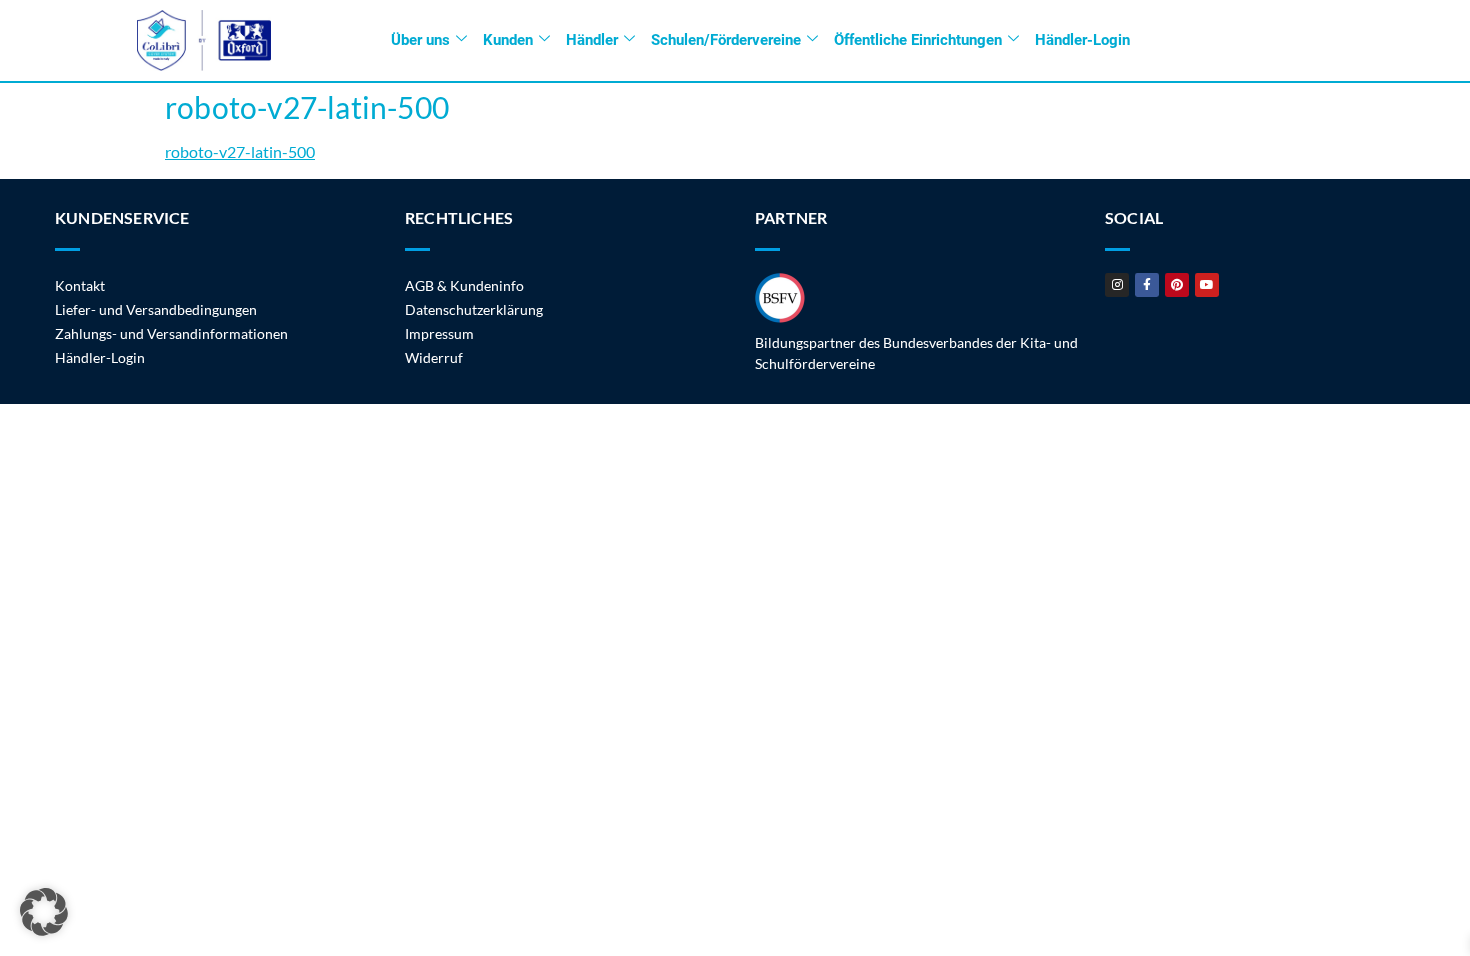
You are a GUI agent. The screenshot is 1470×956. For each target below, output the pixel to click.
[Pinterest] (1177, 285)
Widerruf (434, 357)
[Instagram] (1117, 285)
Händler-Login (1082, 40)
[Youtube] (1207, 285)
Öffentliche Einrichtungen (918, 40)
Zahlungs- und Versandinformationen (171, 333)
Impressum (439, 333)
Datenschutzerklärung (474, 309)
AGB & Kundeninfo (464, 285)
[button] (44, 912)
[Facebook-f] (1147, 285)
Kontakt (80, 285)
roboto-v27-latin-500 (240, 151)
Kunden (508, 40)
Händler (592, 40)
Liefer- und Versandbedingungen (156, 309)
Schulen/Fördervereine (726, 40)
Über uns (420, 40)
